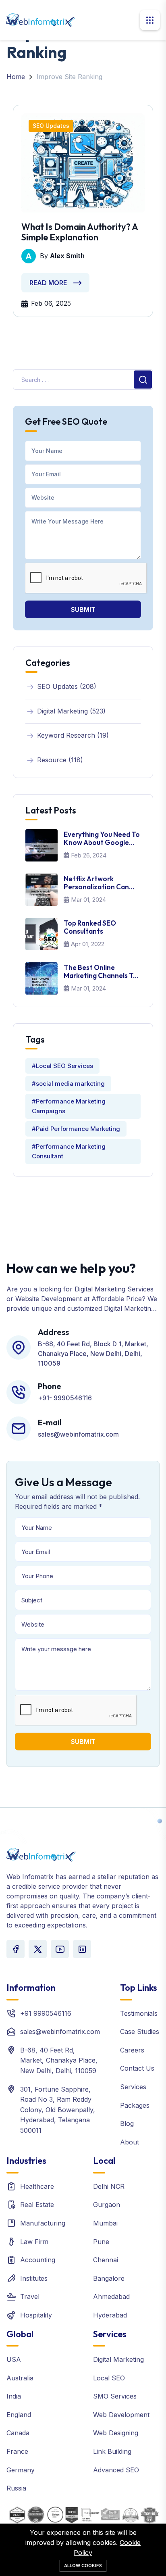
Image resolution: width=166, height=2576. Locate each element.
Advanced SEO (116, 2470)
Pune (101, 2242)
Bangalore (109, 2278)
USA (14, 2359)
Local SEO (109, 2378)
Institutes (34, 2278)
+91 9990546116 (46, 2013)
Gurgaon (107, 2205)
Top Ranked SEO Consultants (90, 927)
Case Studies (140, 2032)
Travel (30, 2296)
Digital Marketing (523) (71, 711)
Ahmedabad (111, 2296)
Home (16, 77)
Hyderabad (110, 2315)
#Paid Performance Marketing (76, 1129)
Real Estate (37, 2205)
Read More (48, 283)
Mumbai (105, 2223)
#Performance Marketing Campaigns (69, 1106)
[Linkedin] (82, 1949)
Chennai (106, 2260)
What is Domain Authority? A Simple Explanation (80, 232)
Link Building (112, 2451)
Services (133, 2087)
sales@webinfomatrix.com (60, 2032)
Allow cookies (83, 2566)
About (130, 2142)
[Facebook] (16, 1949)
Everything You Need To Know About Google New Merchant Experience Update (102, 839)
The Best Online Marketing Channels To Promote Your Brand (101, 972)
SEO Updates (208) (67, 686)
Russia (16, 2488)
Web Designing (116, 2433)
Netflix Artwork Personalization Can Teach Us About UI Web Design (101, 883)
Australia (20, 2378)
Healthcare (37, 2186)
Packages (135, 2105)
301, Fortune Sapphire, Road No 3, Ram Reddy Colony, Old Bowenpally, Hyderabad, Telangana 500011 (58, 2110)
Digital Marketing (118, 2359)
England (19, 2415)
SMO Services (115, 2396)
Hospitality (36, 2315)
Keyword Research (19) (73, 735)
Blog (127, 2123)
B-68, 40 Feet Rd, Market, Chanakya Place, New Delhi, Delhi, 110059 (59, 2060)
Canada (18, 2433)
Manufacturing (43, 2223)
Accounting (38, 2260)
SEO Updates (51, 126)
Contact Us (137, 2068)
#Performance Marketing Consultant (69, 1151)
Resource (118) (60, 760)
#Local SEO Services (62, 1066)
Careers (132, 2050)
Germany (21, 2470)
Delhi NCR (109, 2186)
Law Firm (34, 2242)
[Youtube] (60, 1949)
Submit (83, 609)
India (14, 2396)
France (17, 2451)
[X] (38, 1949)
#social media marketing (68, 1084)
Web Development (121, 2415)
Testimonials (139, 2013)
